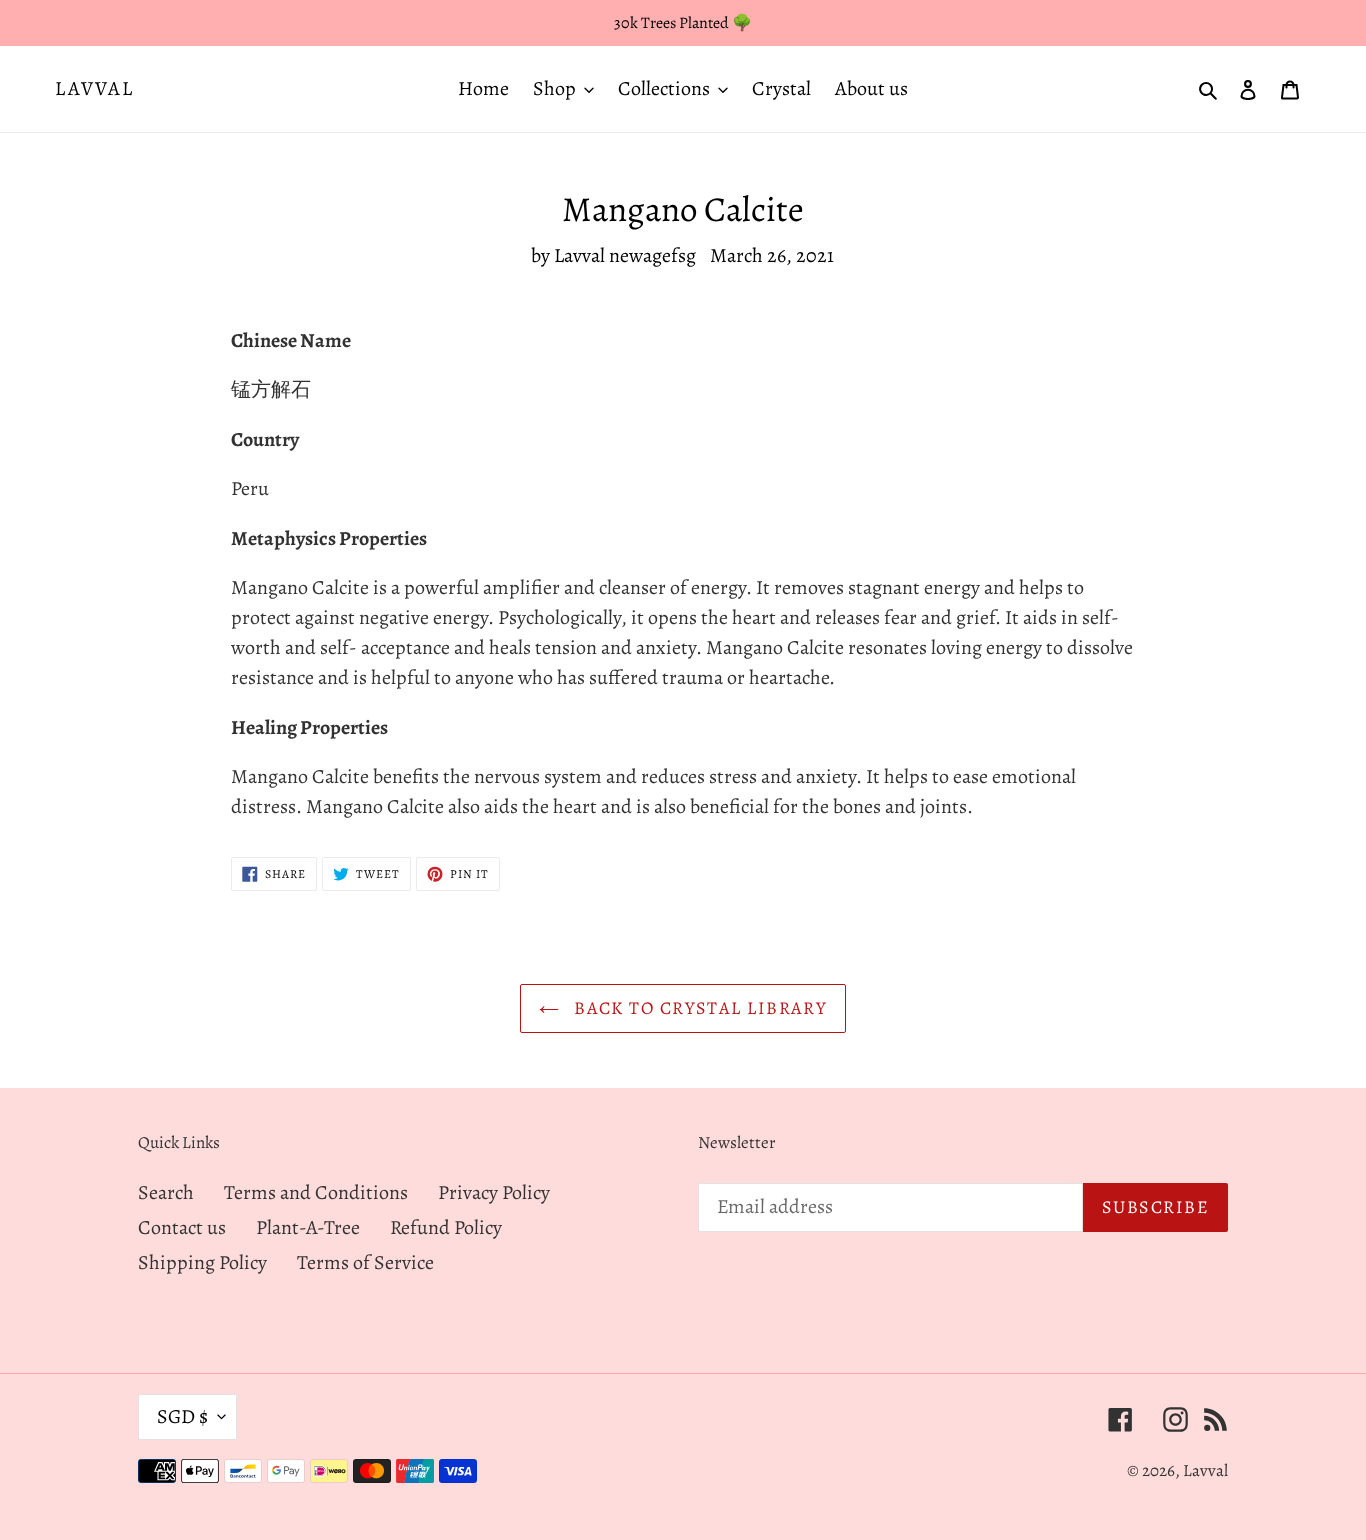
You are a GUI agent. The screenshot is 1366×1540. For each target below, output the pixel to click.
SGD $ (182, 1416)
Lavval (94, 89)
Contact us (182, 1227)
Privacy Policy (494, 1192)
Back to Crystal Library (698, 1008)
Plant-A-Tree (308, 1227)
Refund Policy (446, 1227)
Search (166, 1192)
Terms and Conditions (316, 1192)
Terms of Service (365, 1262)
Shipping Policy (202, 1262)
